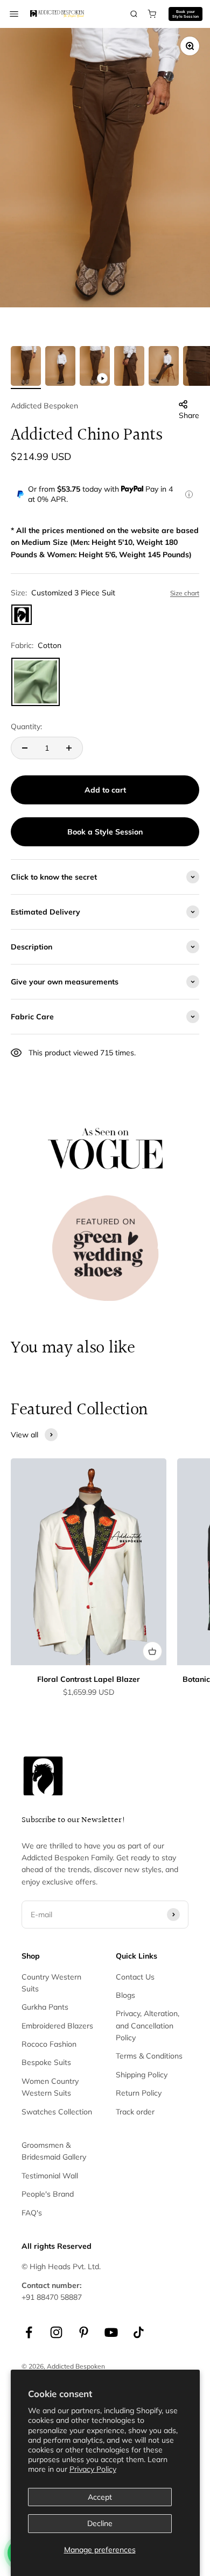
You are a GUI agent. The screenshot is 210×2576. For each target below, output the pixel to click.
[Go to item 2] (60, 368)
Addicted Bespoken (44, 406)
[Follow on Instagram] (56, 2332)
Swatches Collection (57, 2112)
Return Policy (139, 2093)
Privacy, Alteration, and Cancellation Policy (148, 2025)
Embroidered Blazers (57, 2026)
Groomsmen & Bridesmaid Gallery (54, 2151)
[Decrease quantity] (25, 748)
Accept (100, 2497)
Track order (135, 2112)
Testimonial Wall (50, 2176)
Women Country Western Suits (50, 2087)
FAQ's (32, 2213)
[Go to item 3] (95, 368)
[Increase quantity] (69, 748)
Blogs (125, 1995)
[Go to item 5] (164, 368)
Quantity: (26, 726)
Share (189, 415)
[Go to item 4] (129, 368)
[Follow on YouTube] (111, 2332)
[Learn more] (189, 494)
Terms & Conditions (149, 2056)
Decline (100, 2523)
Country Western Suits (51, 1983)
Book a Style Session (105, 832)
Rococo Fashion (49, 2044)
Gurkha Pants (45, 2007)
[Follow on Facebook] (29, 2332)
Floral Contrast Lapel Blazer (89, 1679)
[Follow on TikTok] (139, 2332)
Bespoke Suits (46, 2062)
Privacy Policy (93, 2469)
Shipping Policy (142, 2075)
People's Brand (48, 2194)
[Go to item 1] (26, 368)
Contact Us (135, 1977)
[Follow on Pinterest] (84, 2332)
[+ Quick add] (152, 1651)
